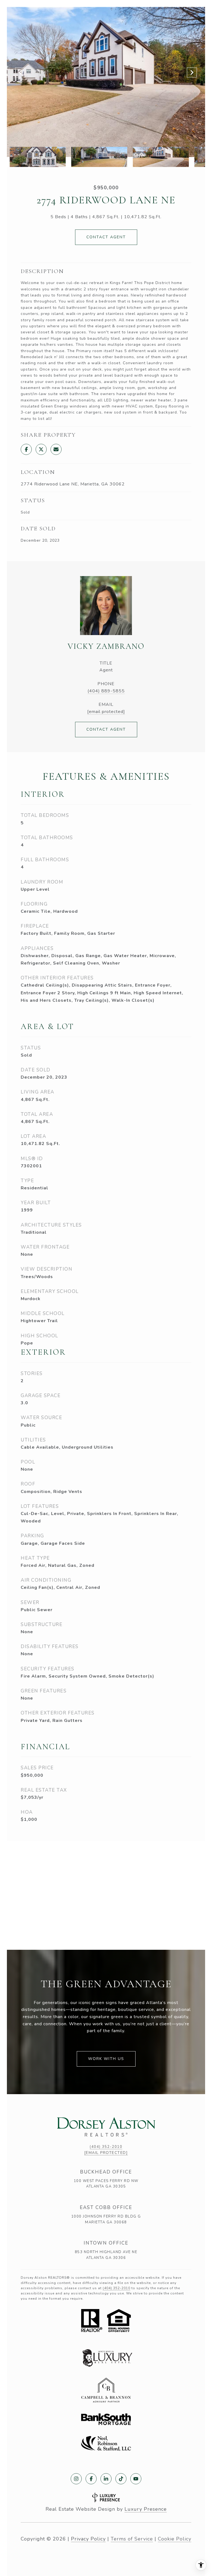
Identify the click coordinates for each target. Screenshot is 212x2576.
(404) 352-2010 (106, 2147)
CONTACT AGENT (106, 729)
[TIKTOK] (121, 2479)
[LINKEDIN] (106, 2479)
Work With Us (106, 2059)
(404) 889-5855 (106, 691)
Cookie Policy (175, 2539)
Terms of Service (132, 2539)
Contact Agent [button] (106, 237)
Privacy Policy (88, 2539)
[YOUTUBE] (136, 2479)
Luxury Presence (146, 2509)
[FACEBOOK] (91, 2479)
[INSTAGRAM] (76, 2479)
